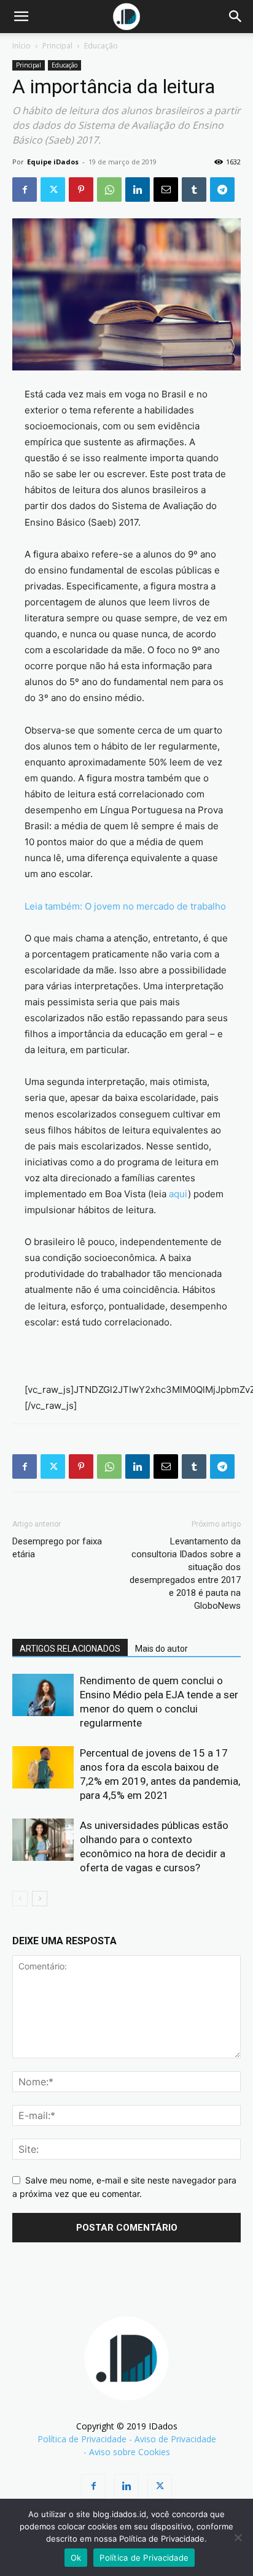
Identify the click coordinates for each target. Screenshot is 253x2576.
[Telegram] (222, 190)
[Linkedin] (138, 190)
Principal (57, 46)
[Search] (236, 17)
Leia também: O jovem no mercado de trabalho (125, 906)
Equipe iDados (53, 162)
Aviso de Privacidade (175, 2439)
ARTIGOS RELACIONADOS (70, 1649)
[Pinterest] (81, 190)
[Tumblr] (194, 190)
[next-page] (40, 1899)
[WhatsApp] (109, 190)
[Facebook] (25, 190)
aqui (178, 1194)
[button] (21, 17)
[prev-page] (20, 1899)
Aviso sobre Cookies (130, 2452)
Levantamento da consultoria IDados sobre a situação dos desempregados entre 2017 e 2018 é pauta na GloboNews (185, 1574)
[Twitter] (53, 190)
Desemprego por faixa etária (57, 1548)
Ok (76, 2558)
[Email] (166, 190)
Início (21, 46)
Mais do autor (162, 1649)
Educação (101, 46)
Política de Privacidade (82, 2439)
